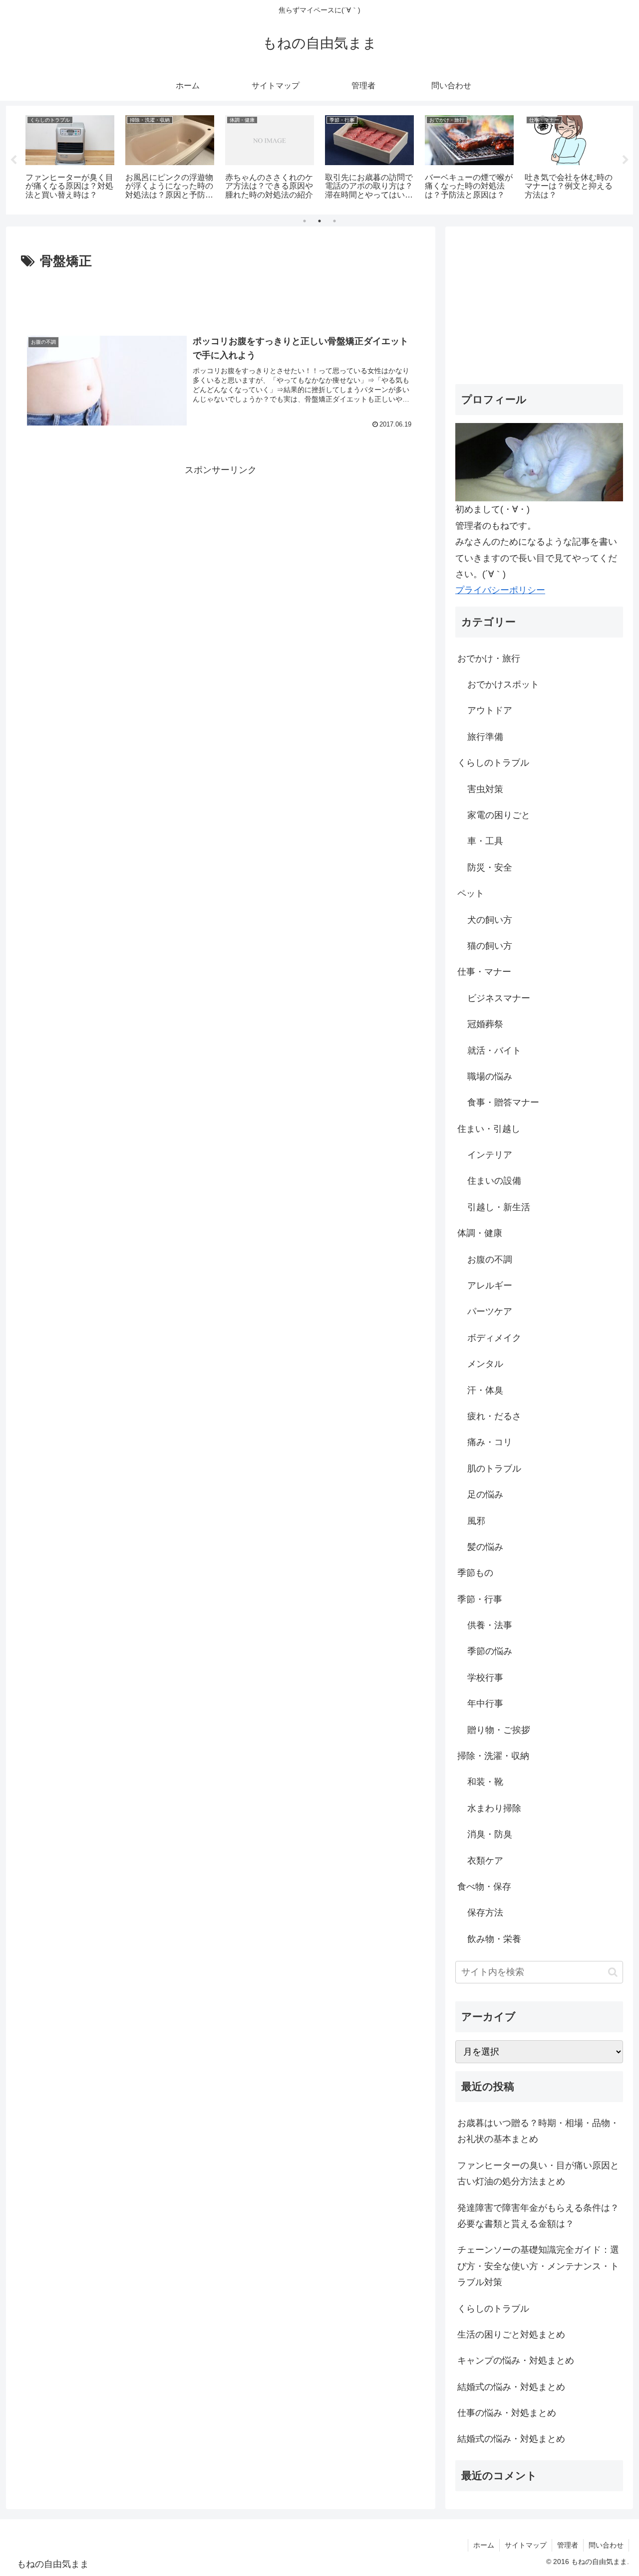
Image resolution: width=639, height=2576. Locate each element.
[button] (613, 1972)
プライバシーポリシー (500, 590)
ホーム (484, 2545)
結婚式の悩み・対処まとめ (511, 2387)
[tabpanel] (70, 158)
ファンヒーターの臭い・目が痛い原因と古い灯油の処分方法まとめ (538, 2173)
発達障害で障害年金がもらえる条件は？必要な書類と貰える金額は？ (538, 2216)
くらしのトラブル (493, 2309)
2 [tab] (319, 221)
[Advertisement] (221, 300)
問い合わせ (606, 2545)
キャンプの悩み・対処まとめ (516, 2361)
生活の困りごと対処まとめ (511, 2335)
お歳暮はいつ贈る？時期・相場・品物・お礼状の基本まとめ (538, 2131)
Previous (13, 160)
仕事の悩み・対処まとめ (507, 2413)
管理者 (568, 2545)
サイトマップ (526, 2545)
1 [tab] (305, 221)
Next (626, 160)
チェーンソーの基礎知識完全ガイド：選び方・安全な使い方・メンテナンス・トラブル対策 (538, 2266)
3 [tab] (334, 221)
